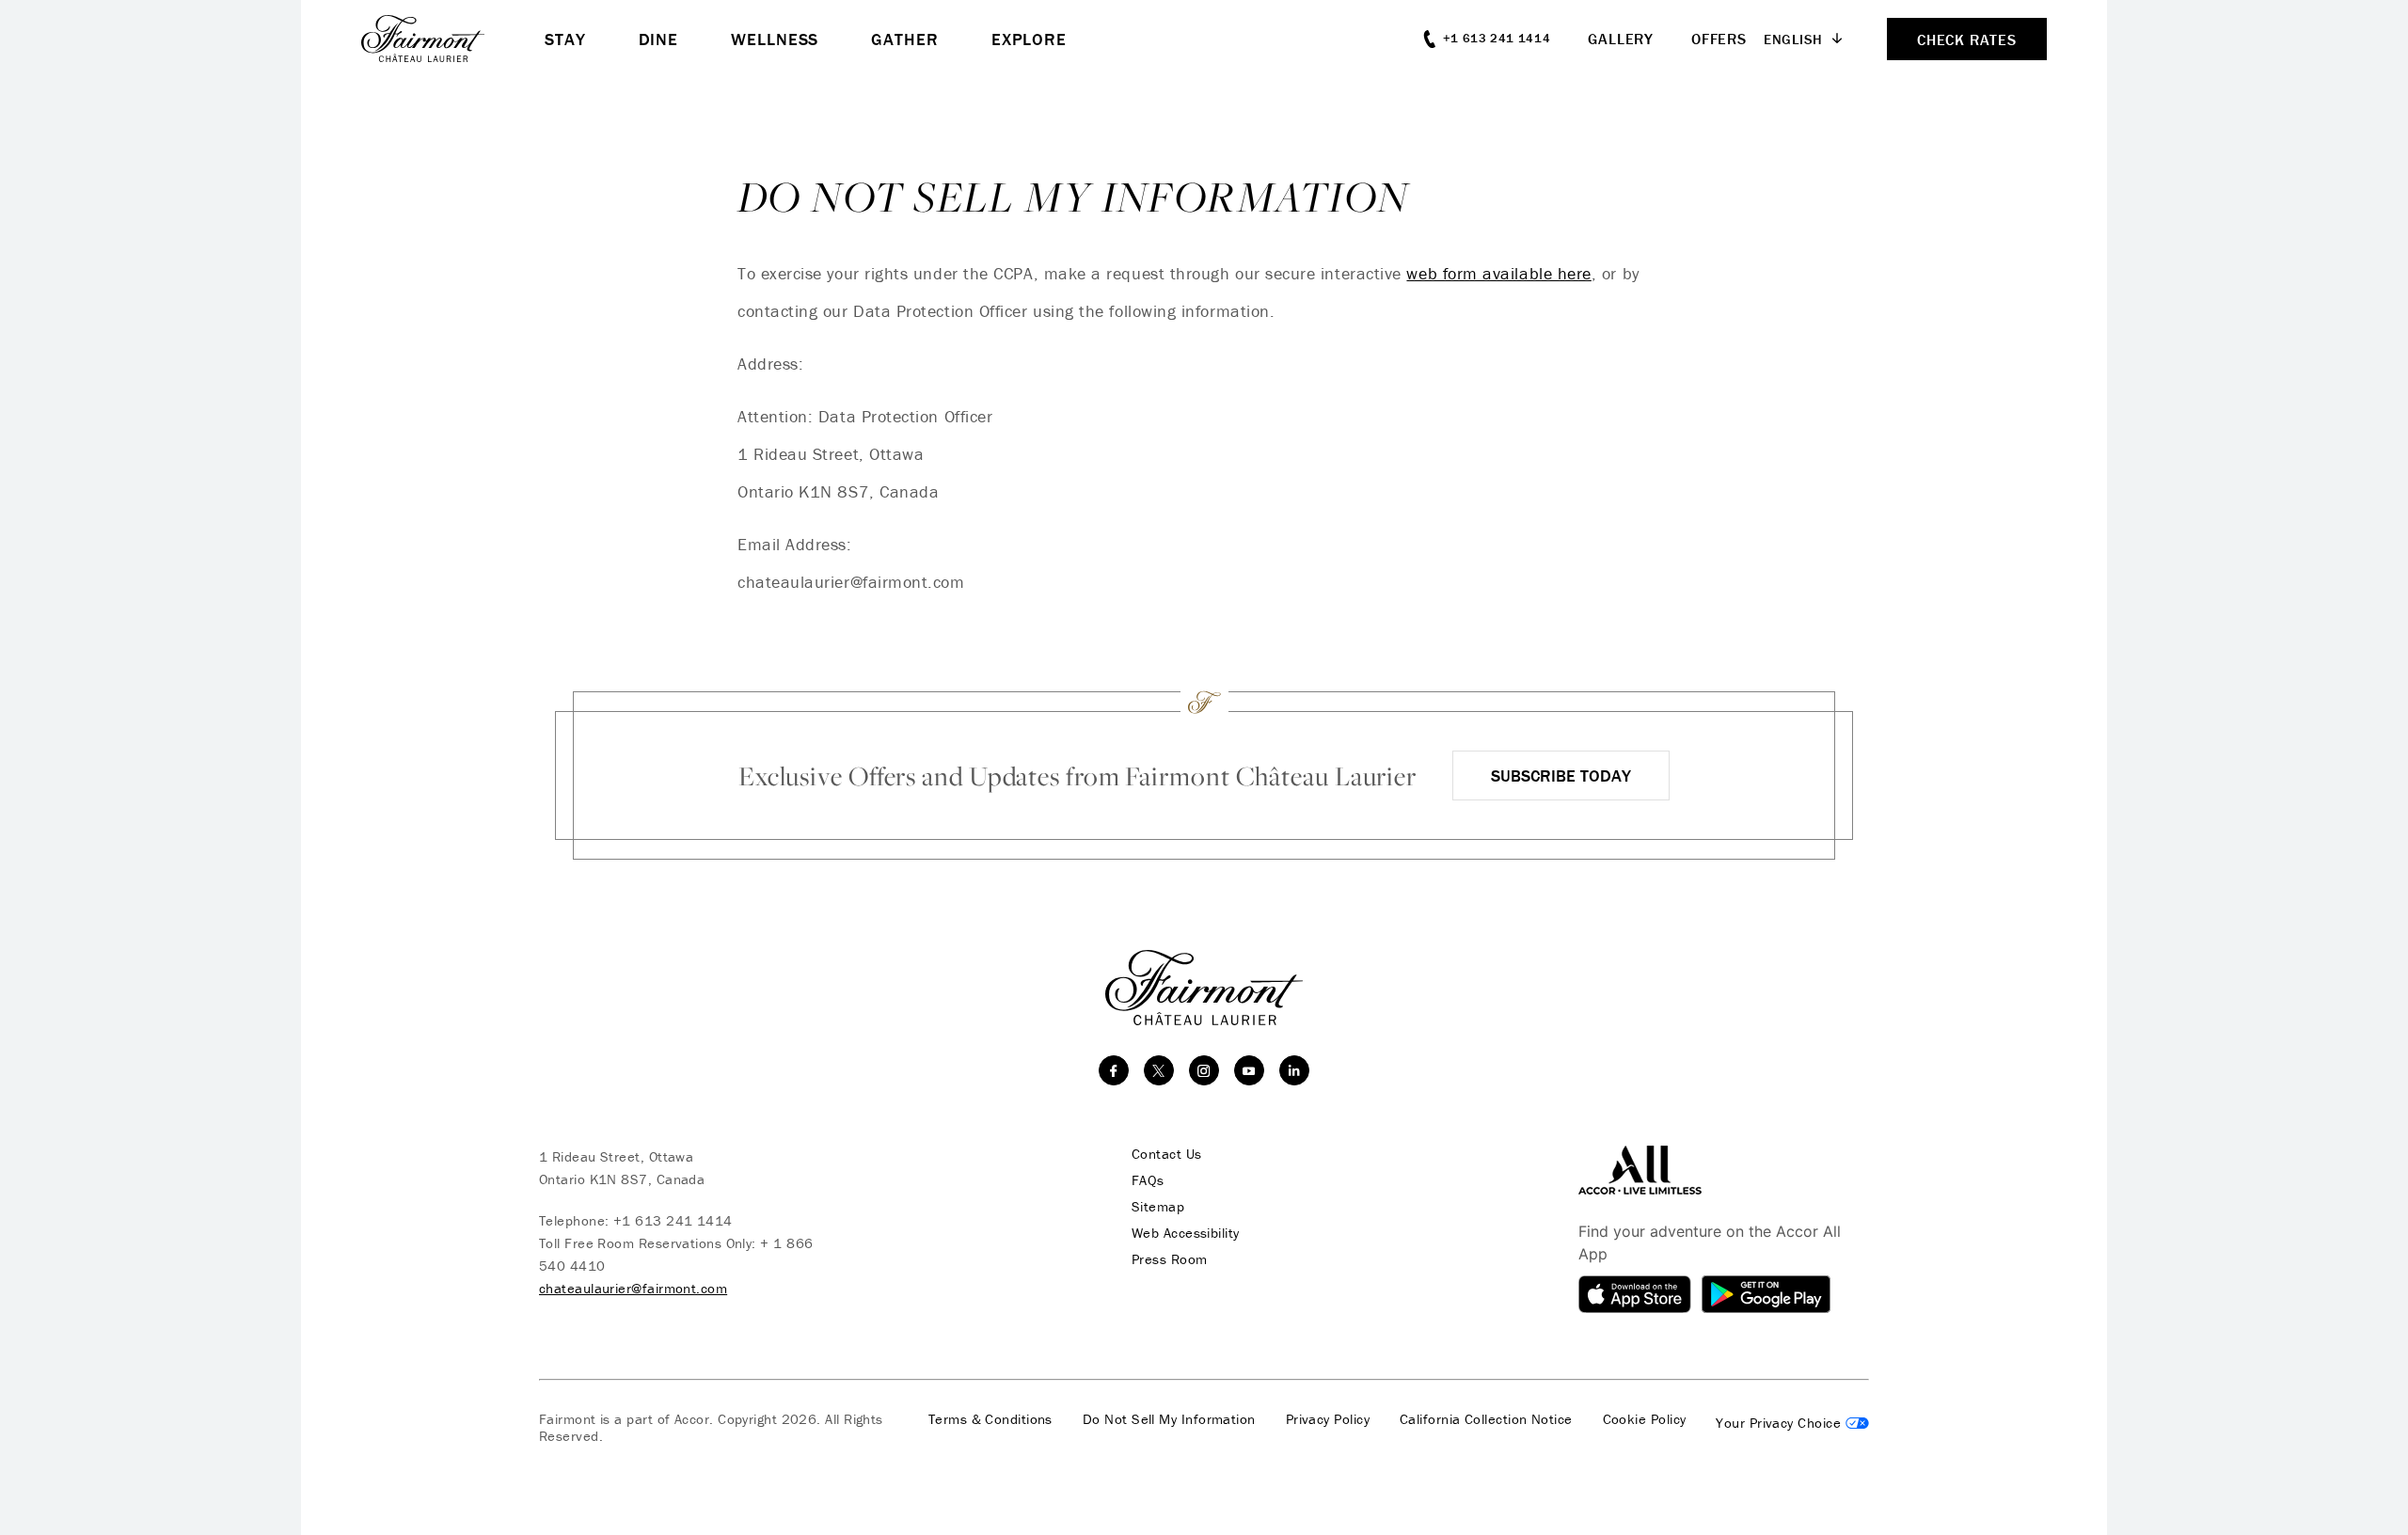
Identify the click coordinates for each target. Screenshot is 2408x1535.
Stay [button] (565, 39)
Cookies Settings (1792, 1423)
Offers (1719, 39)
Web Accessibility (1186, 1233)
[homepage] (453, 39)
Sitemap (1158, 1207)
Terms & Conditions (990, 1419)
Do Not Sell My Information (1169, 1419)
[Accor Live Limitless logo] (1640, 1169)
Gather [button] (904, 39)
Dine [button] (659, 39)
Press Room (1170, 1259)
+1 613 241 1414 (673, 1220)
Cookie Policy (1645, 1419)
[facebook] (1114, 1070)
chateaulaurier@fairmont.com (633, 1288)
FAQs (1148, 1180)
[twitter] (1159, 1070)
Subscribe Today (1561, 775)
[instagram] (1204, 1070)
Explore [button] (1029, 39)
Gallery (1621, 39)
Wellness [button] (775, 39)
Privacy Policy (1328, 1419)
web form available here (1498, 273)
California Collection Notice (1486, 1419)
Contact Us (1167, 1154)
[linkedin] (1294, 1070)
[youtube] (1249, 1070)
